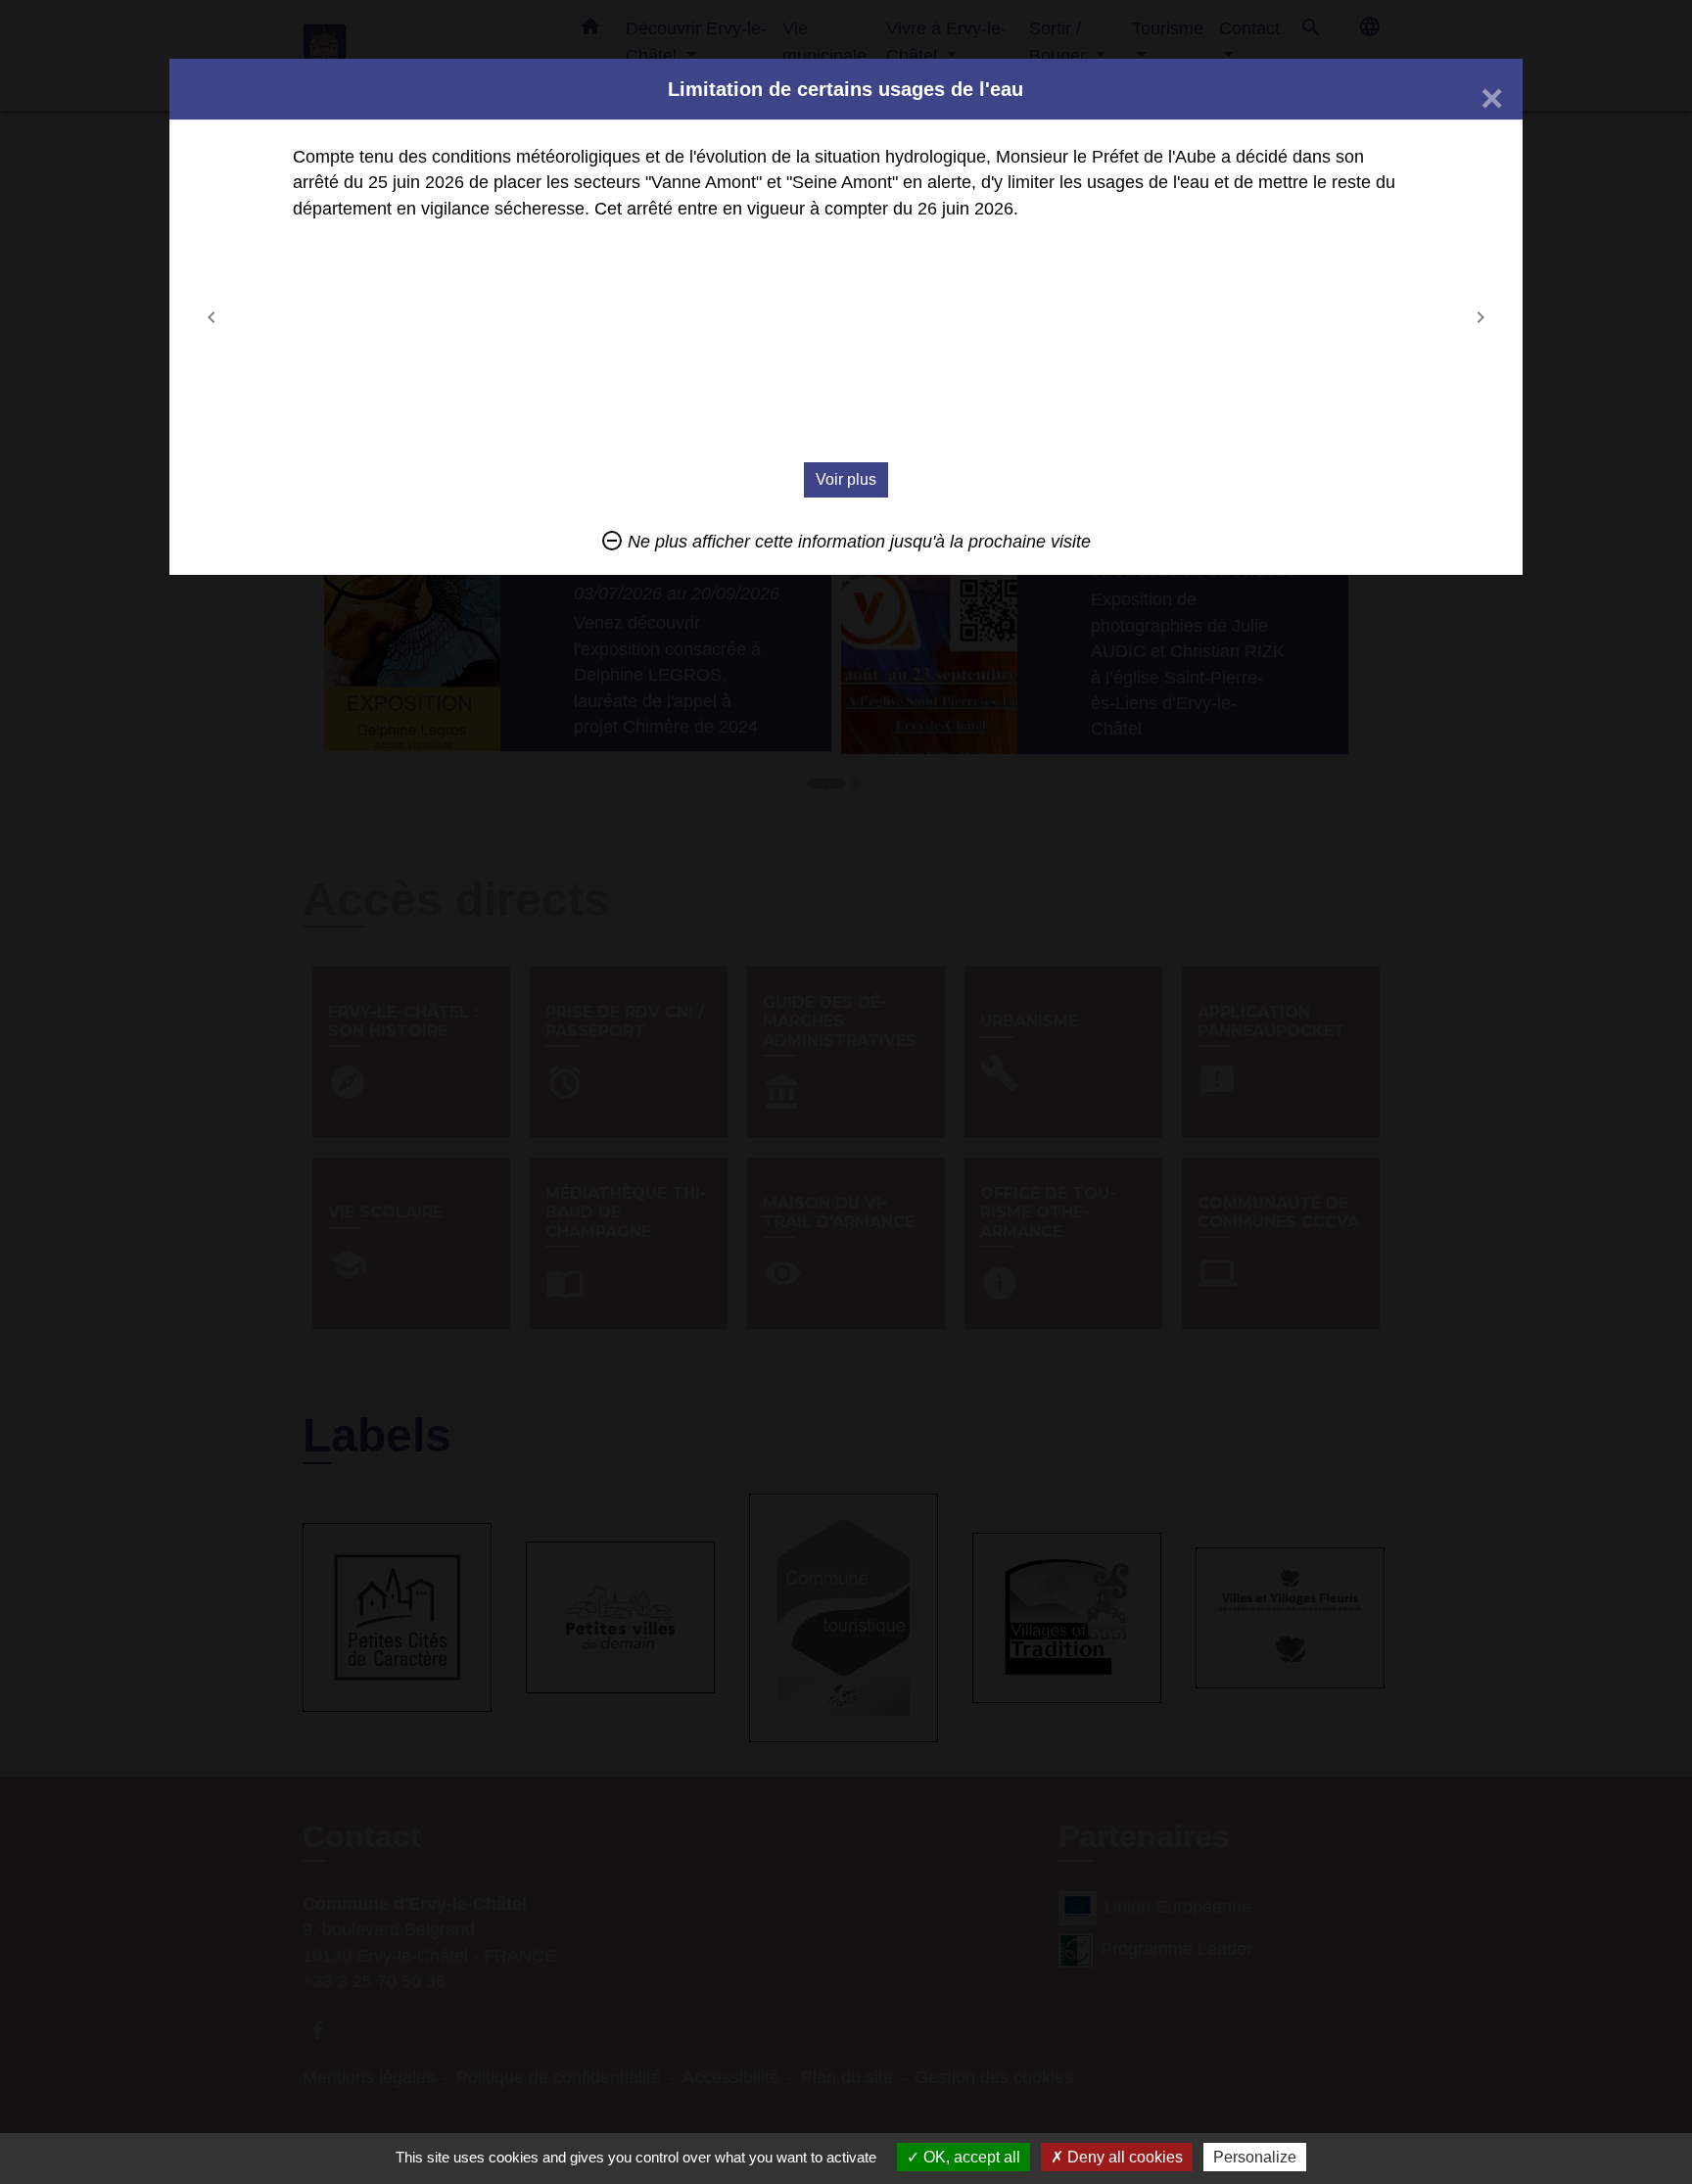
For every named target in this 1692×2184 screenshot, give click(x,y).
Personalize (1255, 2157)
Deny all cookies (1123, 2157)
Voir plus (846, 479)
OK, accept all (970, 2157)
